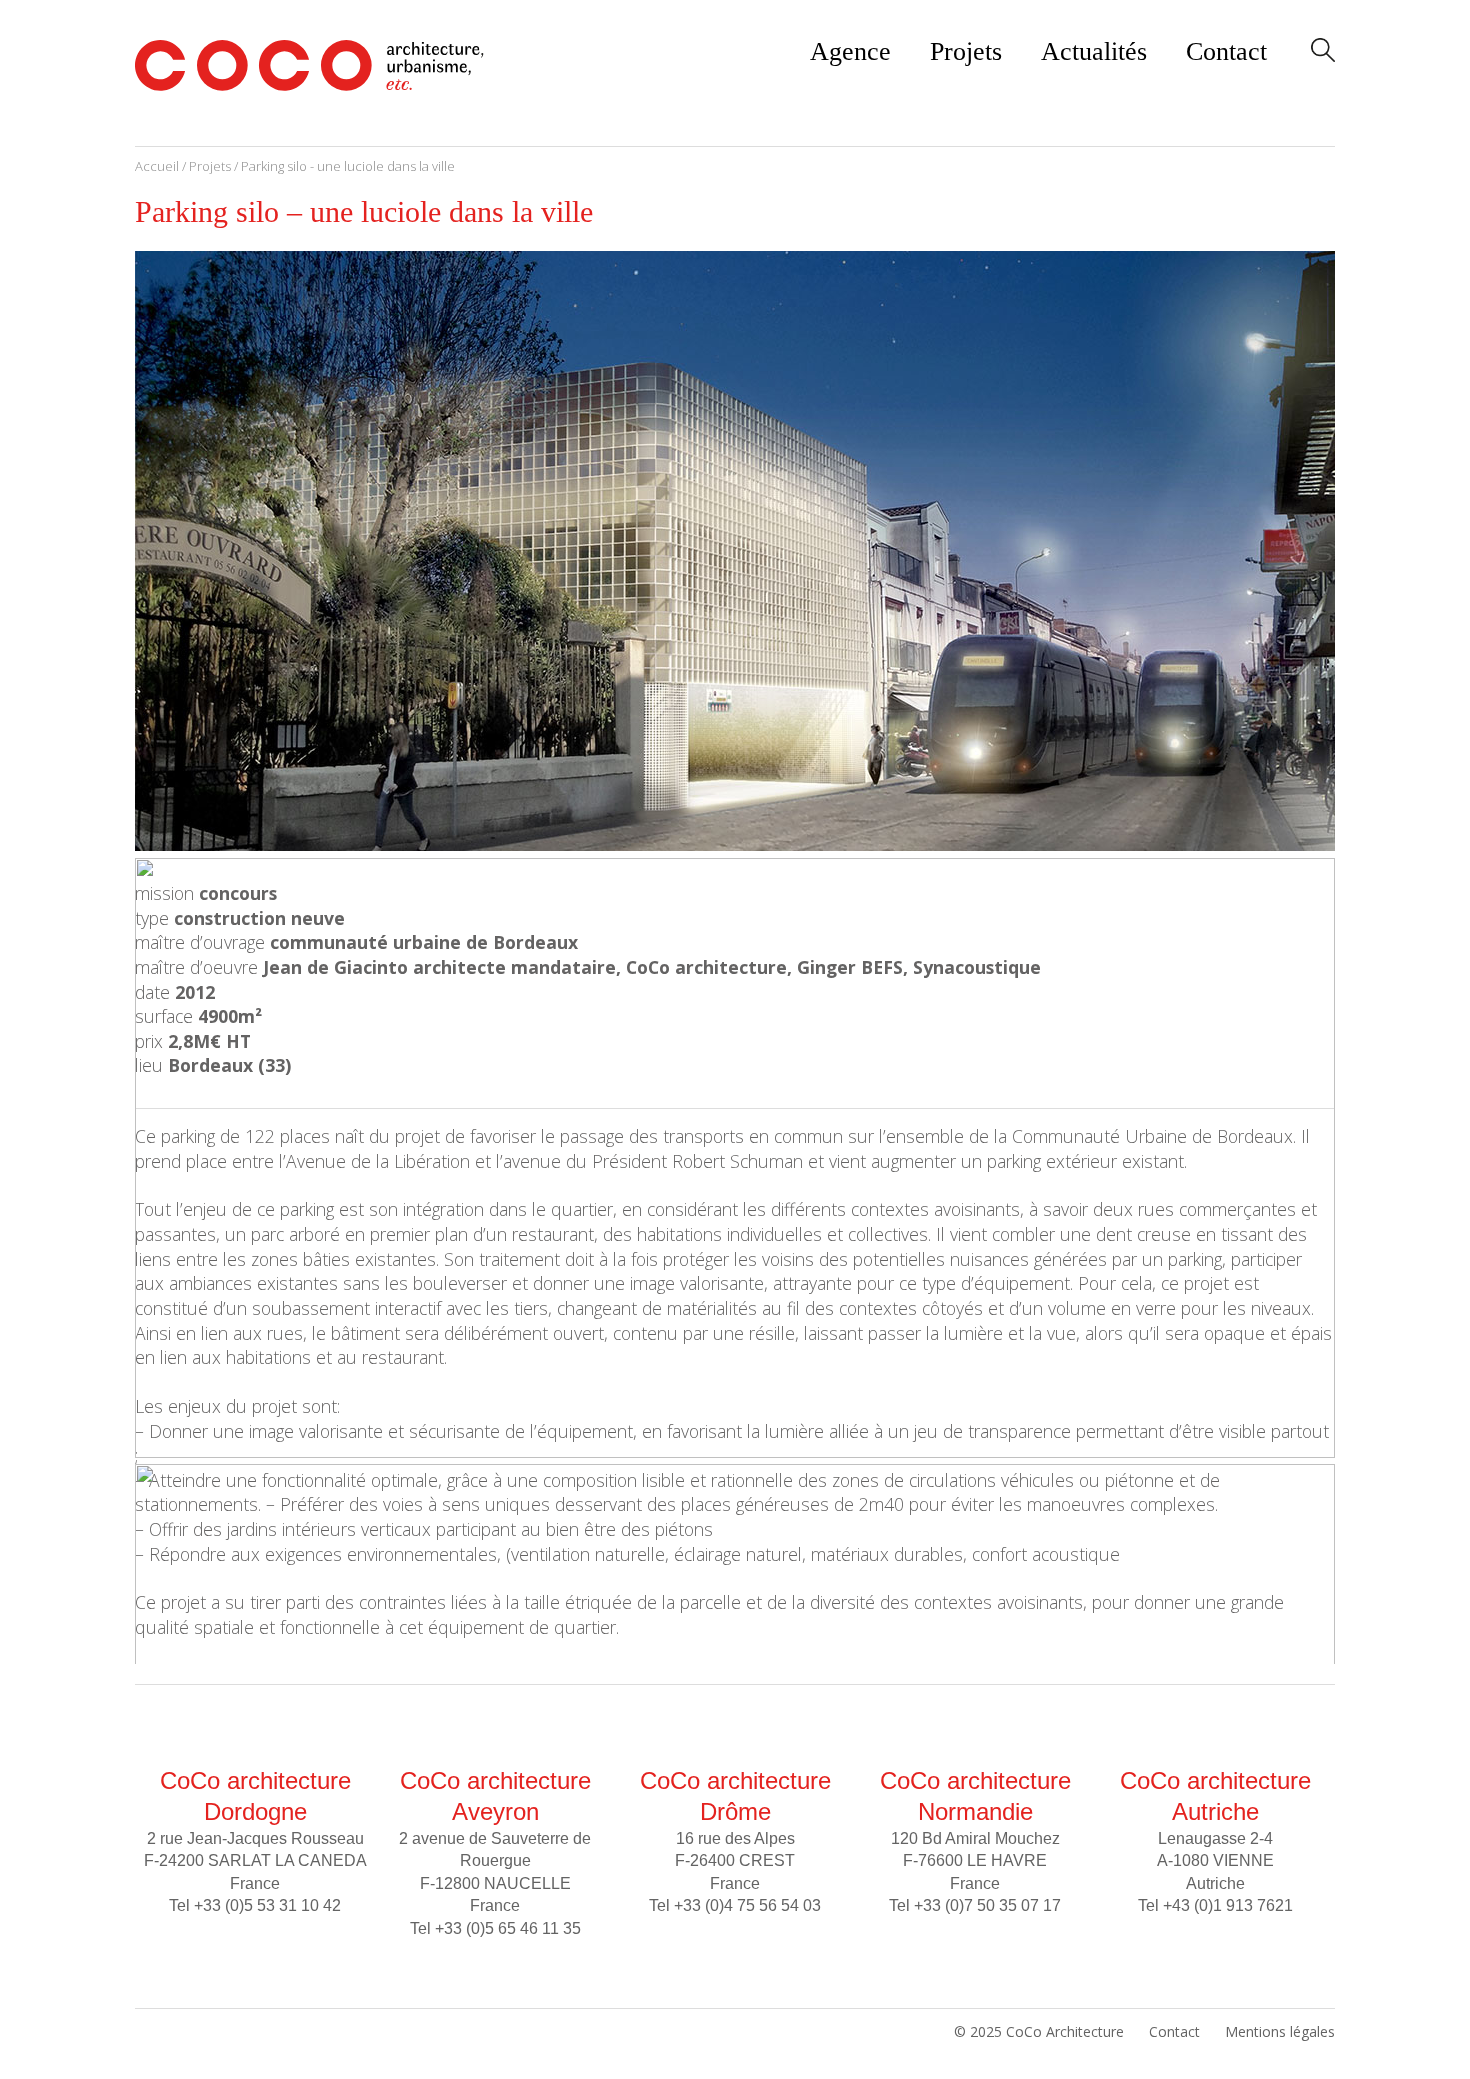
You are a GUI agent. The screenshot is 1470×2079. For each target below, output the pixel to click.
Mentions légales (1280, 2031)
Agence (850, 51)
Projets (966, 51)
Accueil (157, 166)
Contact (1226, 51)
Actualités (1094, 51)
